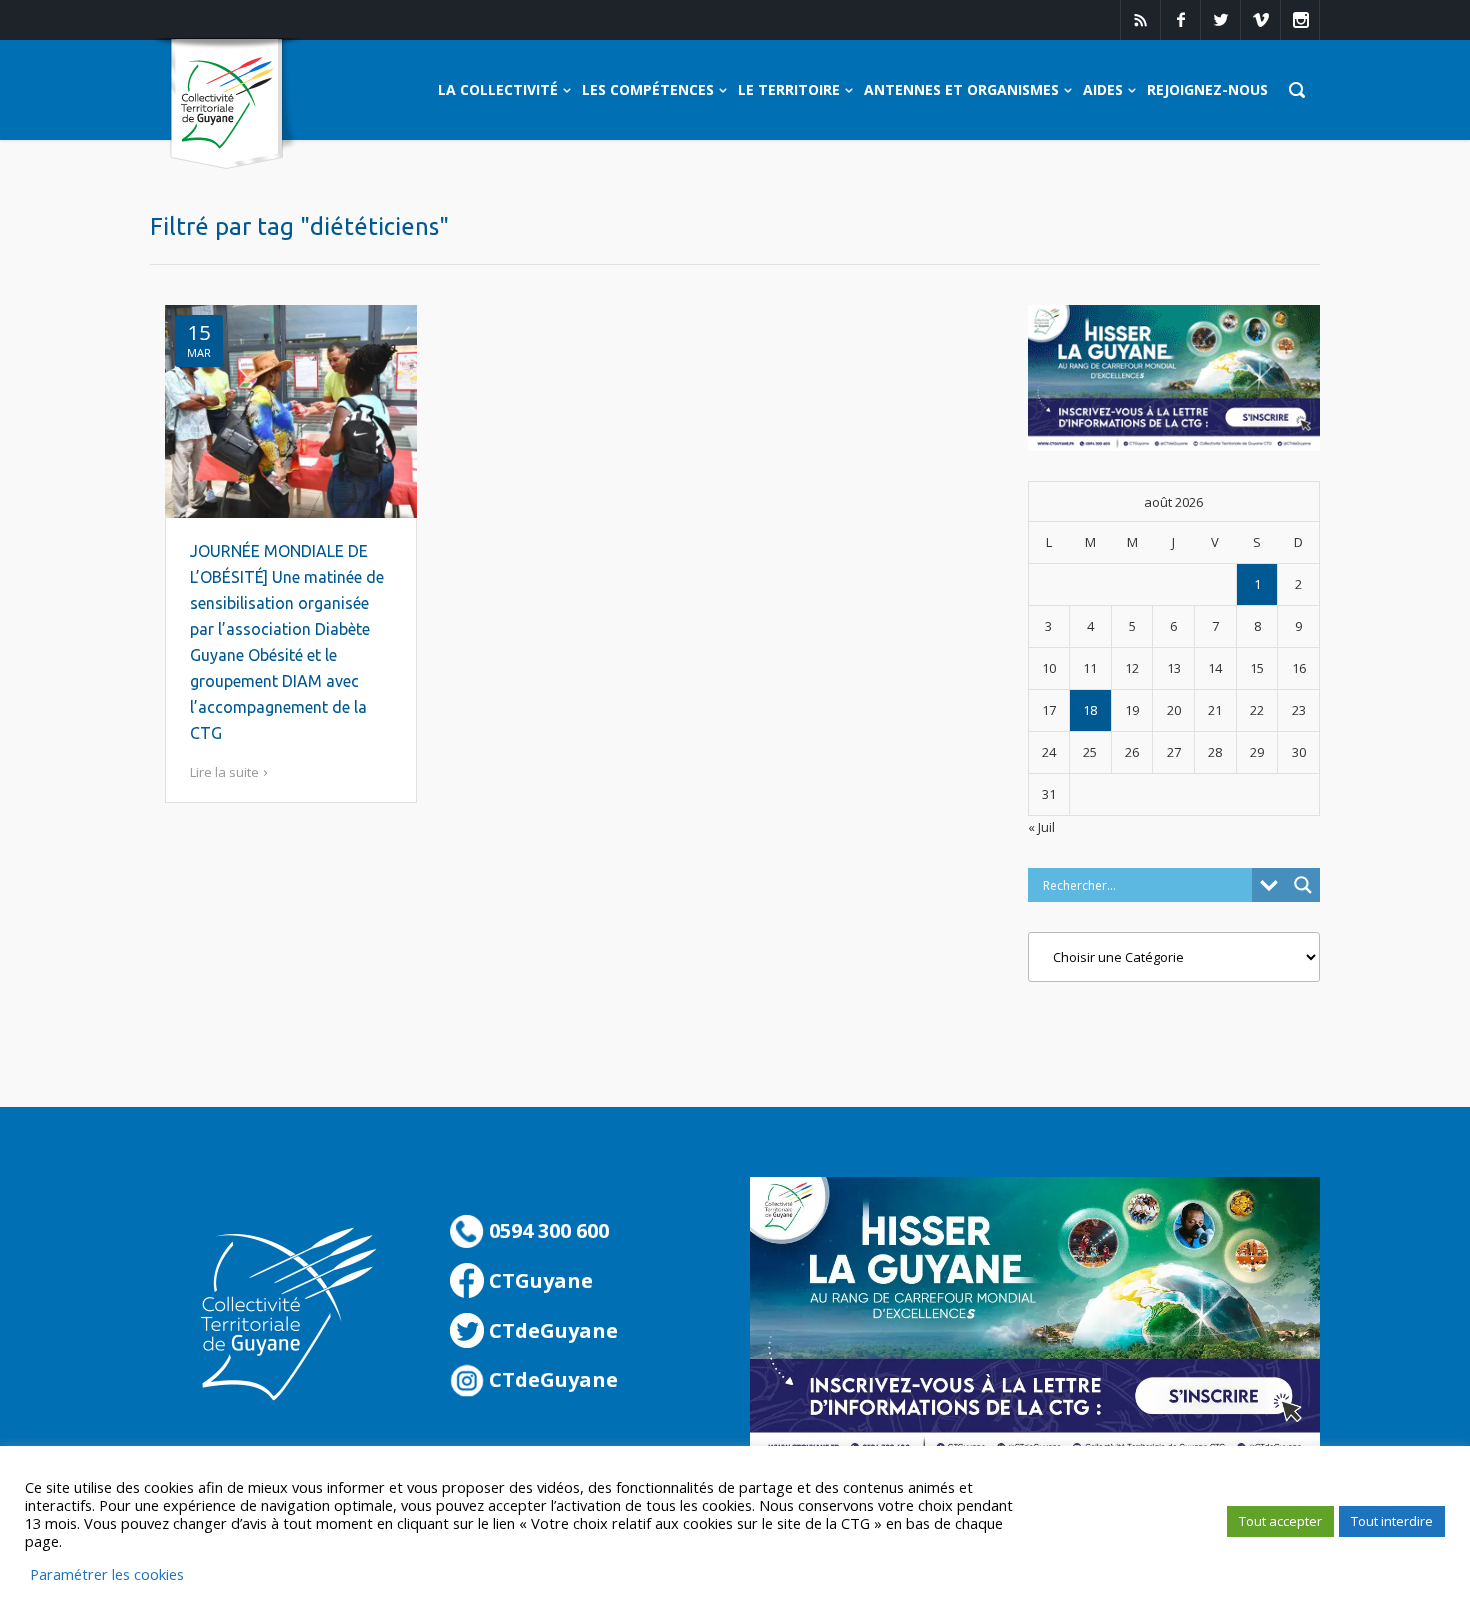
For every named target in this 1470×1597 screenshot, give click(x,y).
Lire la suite (224, 772)
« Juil (1041, 827)
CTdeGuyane (551, 1330)
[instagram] (1300, 20)
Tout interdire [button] (1392, 1521)
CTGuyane (538, 1280)
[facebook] (1180, 20)
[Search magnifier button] (1303, 885)
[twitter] (1220, 20)
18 (1090, 710)
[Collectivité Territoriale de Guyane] (226, 104)
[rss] (1140, 20)
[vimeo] (1260, 20)
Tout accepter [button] (1280, 1521)
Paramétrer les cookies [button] (107, 1574)
